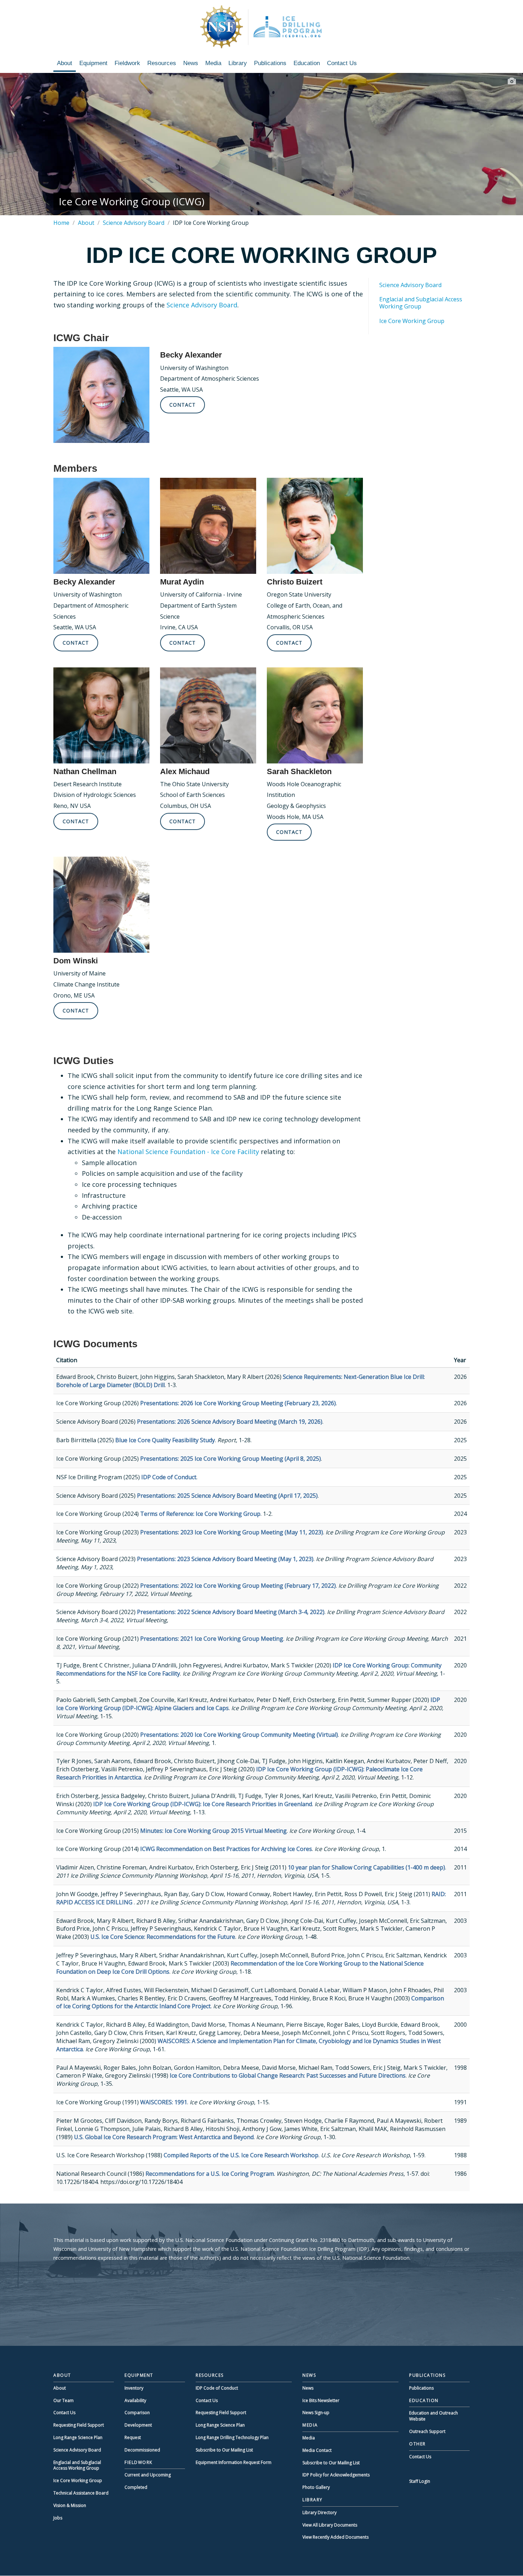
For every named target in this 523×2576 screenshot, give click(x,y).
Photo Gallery (316, 2487)
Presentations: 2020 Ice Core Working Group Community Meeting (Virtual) (239, 1735)
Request (133, 2437)
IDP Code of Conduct (169, 1477)
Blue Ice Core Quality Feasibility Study (165, 1440)
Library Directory (319, 2512)
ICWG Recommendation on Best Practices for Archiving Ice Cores (226, 1849)
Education (307, 63)
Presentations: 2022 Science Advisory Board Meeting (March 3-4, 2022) (231, 1612)
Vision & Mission (70, 2505)
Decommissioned (142, 2450)
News (191, 63)
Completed (136, 2487)
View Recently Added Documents (336, 2537)
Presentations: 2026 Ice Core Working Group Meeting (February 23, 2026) (238, 1403)
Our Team (64, 2400)
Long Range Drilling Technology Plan (232, 2437)
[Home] (261, 27)
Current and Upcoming (148, 2475)
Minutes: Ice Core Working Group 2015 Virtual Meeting (213, 1831)
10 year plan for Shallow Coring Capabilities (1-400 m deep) (366, 1867)
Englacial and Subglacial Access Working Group (421, 303)
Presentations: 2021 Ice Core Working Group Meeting (212, 1639)
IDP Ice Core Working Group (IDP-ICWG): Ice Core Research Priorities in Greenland (203, 1804)
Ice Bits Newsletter (321, 2400)
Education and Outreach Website (434, 2416)
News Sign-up (316, 2413)
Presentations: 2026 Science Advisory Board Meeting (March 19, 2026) (230, 1422)
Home (61, 223)
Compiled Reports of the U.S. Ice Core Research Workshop (241, 2155)
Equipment (93, 63)
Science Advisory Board (134, 223)
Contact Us (342, 63)
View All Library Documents (330, 2525)
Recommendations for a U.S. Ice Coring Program (210, 2174)
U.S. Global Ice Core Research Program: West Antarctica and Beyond (164, 2137)
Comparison (137, 2413)
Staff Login (420, 2481)
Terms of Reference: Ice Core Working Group (200, 1514)
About (65, 63)
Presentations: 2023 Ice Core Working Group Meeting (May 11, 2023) (232, 1532)
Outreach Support (427, 2431)
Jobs (58, 2518)
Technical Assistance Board (81, 2493)
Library (238, 63)
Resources (162, 63)
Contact (183, 405)
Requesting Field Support (79, 2425)
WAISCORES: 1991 (164, 2102)
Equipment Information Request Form (234, 2462)
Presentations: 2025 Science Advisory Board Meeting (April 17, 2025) (227, 1496)
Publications (270, 63)
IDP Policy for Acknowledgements (336, 2475)
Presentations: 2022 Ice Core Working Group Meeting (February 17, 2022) (238, 1586)
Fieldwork (127, 63)
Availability (135, 2400)
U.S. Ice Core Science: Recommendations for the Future (163, 1937)
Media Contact (317, 2450)
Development (138, 2425)
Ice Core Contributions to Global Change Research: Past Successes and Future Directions (288, 2075)
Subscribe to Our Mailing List (224, 2450)
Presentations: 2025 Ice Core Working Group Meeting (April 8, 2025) (231, 1459)
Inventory (134, 2388)
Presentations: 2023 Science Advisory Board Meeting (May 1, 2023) (225, 1559)
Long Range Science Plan (78, 2437)
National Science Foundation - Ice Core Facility (188, 1152)
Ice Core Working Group (412, 321)
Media (213, 63)
